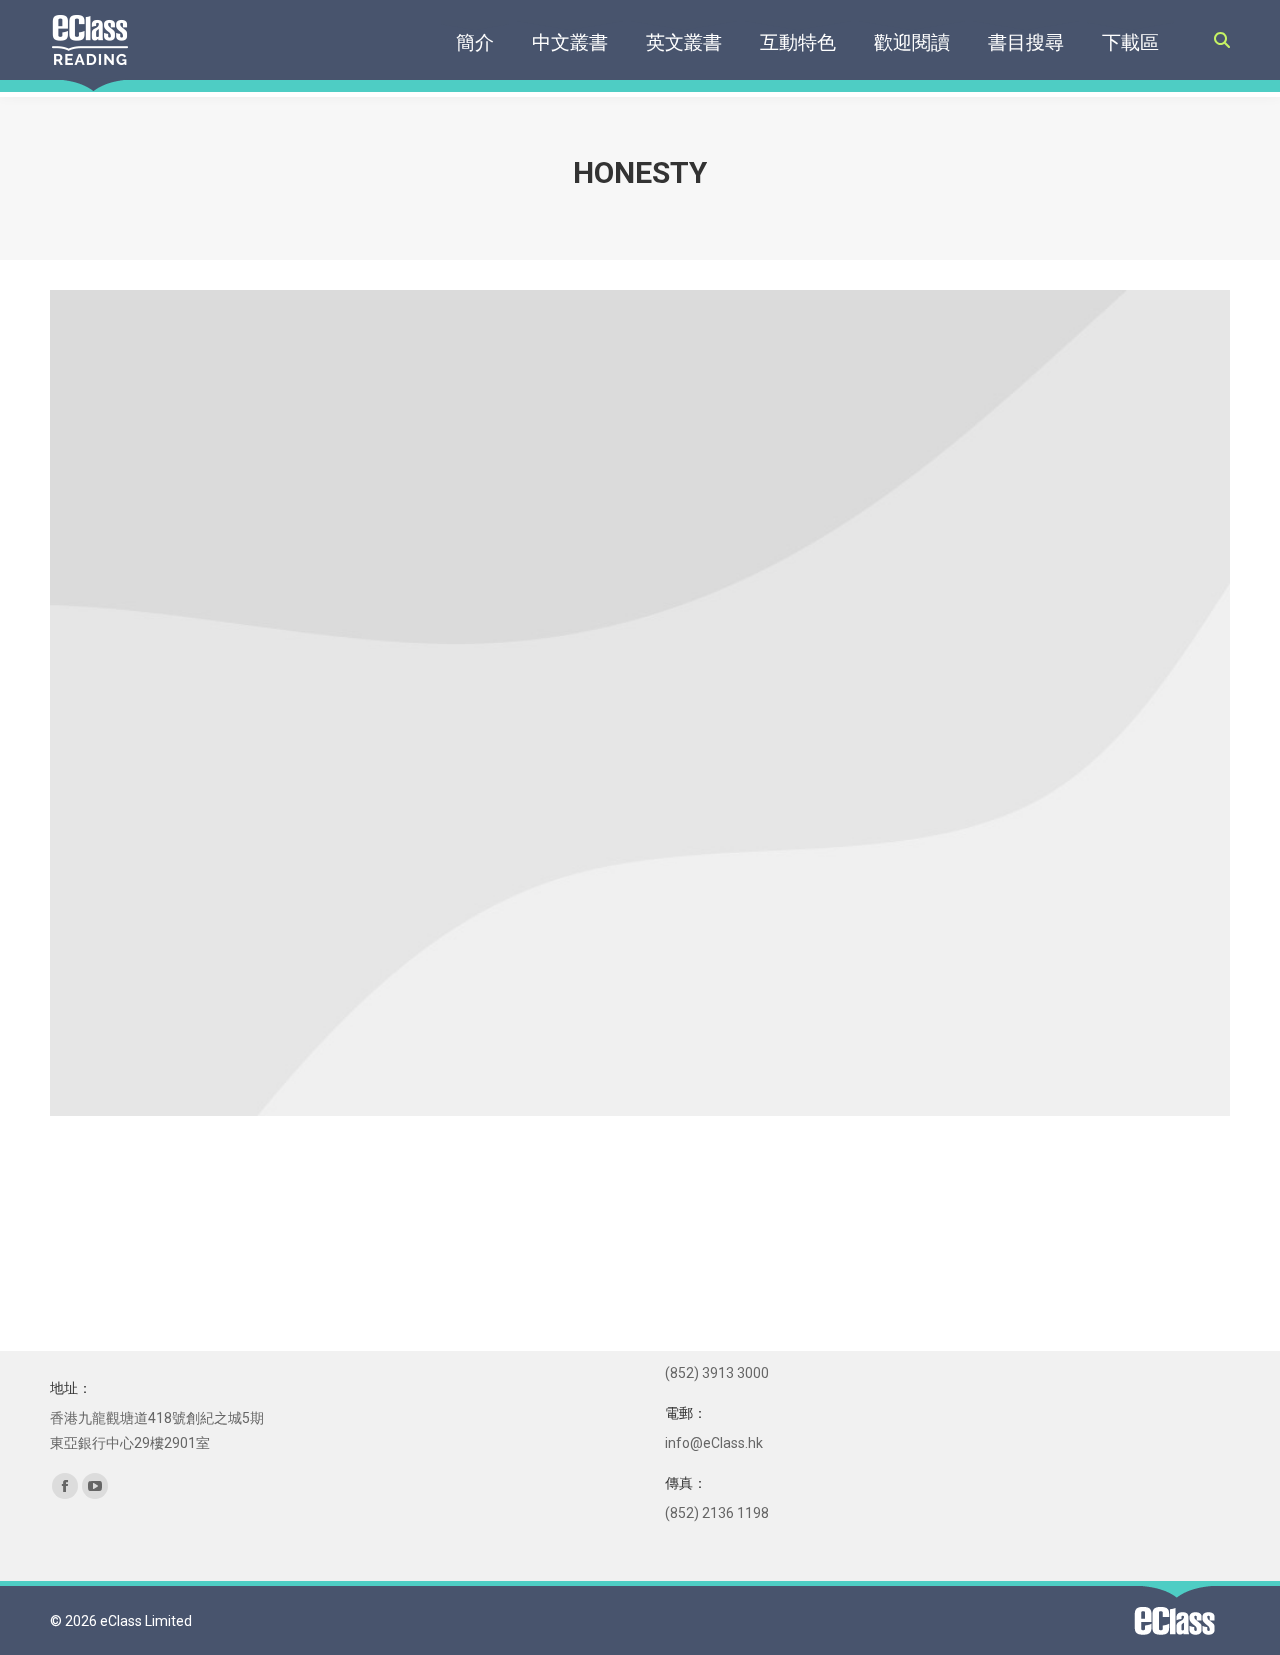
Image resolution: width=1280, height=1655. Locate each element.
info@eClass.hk (714, 1443)
